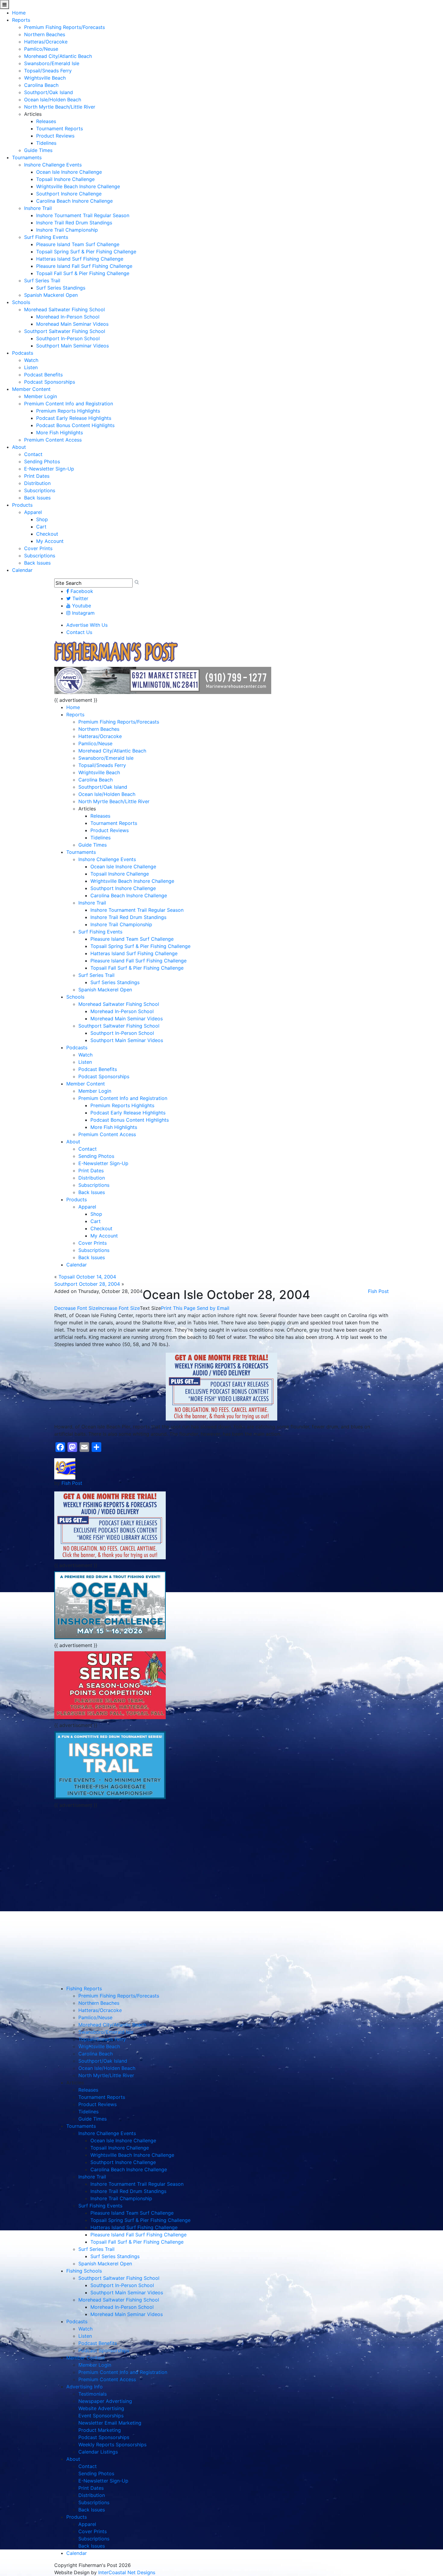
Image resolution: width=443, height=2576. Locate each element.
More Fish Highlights (60, 433)
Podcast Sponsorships (50, 382)
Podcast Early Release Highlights (74, 418)
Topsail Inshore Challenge (65, 179)
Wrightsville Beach (45, 78)
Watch (31, 360)
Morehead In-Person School (68, 317)
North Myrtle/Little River (106, 2075)
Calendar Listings (98, 2452)
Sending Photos (42, 461)
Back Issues (37, 498)
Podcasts (23, 353)
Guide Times (38, 150)
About (19, 447)
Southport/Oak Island (49, 92)
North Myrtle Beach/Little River (60, 107)
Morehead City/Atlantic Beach (58, 56)
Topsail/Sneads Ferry (48, 71)
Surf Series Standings (61, 288)
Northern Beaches (45, 34)
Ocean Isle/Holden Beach (53, 100)
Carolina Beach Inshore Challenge (74, 201)
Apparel (33, 512)
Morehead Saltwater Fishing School (64, 309)
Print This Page (178, 1308)
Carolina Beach (41, 85)
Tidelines (46, 143)
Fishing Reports (84, 1988)
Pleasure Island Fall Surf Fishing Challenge (84, 266)
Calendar (22, 570)
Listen (31, 367)
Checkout (47, 534)
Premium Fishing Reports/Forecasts (64, 27)
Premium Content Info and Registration (69, 404)
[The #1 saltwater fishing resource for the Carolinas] (116, 652)
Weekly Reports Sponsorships (112, 2445)
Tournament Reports (60, 128)
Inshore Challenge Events (53, 165)
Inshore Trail (38, 208)
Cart (41, 527)
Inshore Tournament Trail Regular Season (83, 215)
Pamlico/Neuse (41, 49)
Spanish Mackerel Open (51, 295)
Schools (21, 302)
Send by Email (213, 1308)
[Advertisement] (110, 1853)
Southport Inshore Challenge (69, 194)
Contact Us (79, 632)
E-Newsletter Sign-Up (49, 469)
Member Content (31, 389)
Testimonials (93, 2394)
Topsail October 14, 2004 (87, 1277)
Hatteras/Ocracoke (46, 42)
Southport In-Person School (68, 338)
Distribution (37, 483)
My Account (50, 541)
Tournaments (27, 157)
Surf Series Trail (42, 280)
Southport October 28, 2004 (87, 1284)
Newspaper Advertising (105, 2401)
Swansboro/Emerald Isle (52, 63)
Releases (46, 121)
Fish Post (378, 1291)
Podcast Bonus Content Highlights (75, 425)
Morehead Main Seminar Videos (72, 324)
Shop (42, 519)
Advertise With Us (87, 625)
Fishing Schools (84, 2271)
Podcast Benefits (43, 375)
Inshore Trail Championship (67, 230)
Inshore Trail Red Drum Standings (74, 223)
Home (19, 13)
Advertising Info (85, 2387)
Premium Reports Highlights (68, 411)
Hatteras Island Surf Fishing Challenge (80, 259)
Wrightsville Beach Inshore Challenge (78, 186)
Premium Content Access (53, 440)
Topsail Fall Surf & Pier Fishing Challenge (83, 273)
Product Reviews (55, 136)
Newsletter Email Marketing (110, 2423)
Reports (21, 20)
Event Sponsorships (101, 2416)
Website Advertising (101, 2408)
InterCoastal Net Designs (127, 2572)
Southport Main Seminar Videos (72, 346)
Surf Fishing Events (46, 237)
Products (22, 505)
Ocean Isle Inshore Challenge (69, 172)
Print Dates (37, 476)
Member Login (41, 396)
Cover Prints (38, 548)
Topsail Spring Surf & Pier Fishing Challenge (86, 252)
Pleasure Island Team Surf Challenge (78, 244)
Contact (33, 454)
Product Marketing (100, 2430)
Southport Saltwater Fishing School (65, 331)
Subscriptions (40, 490)
